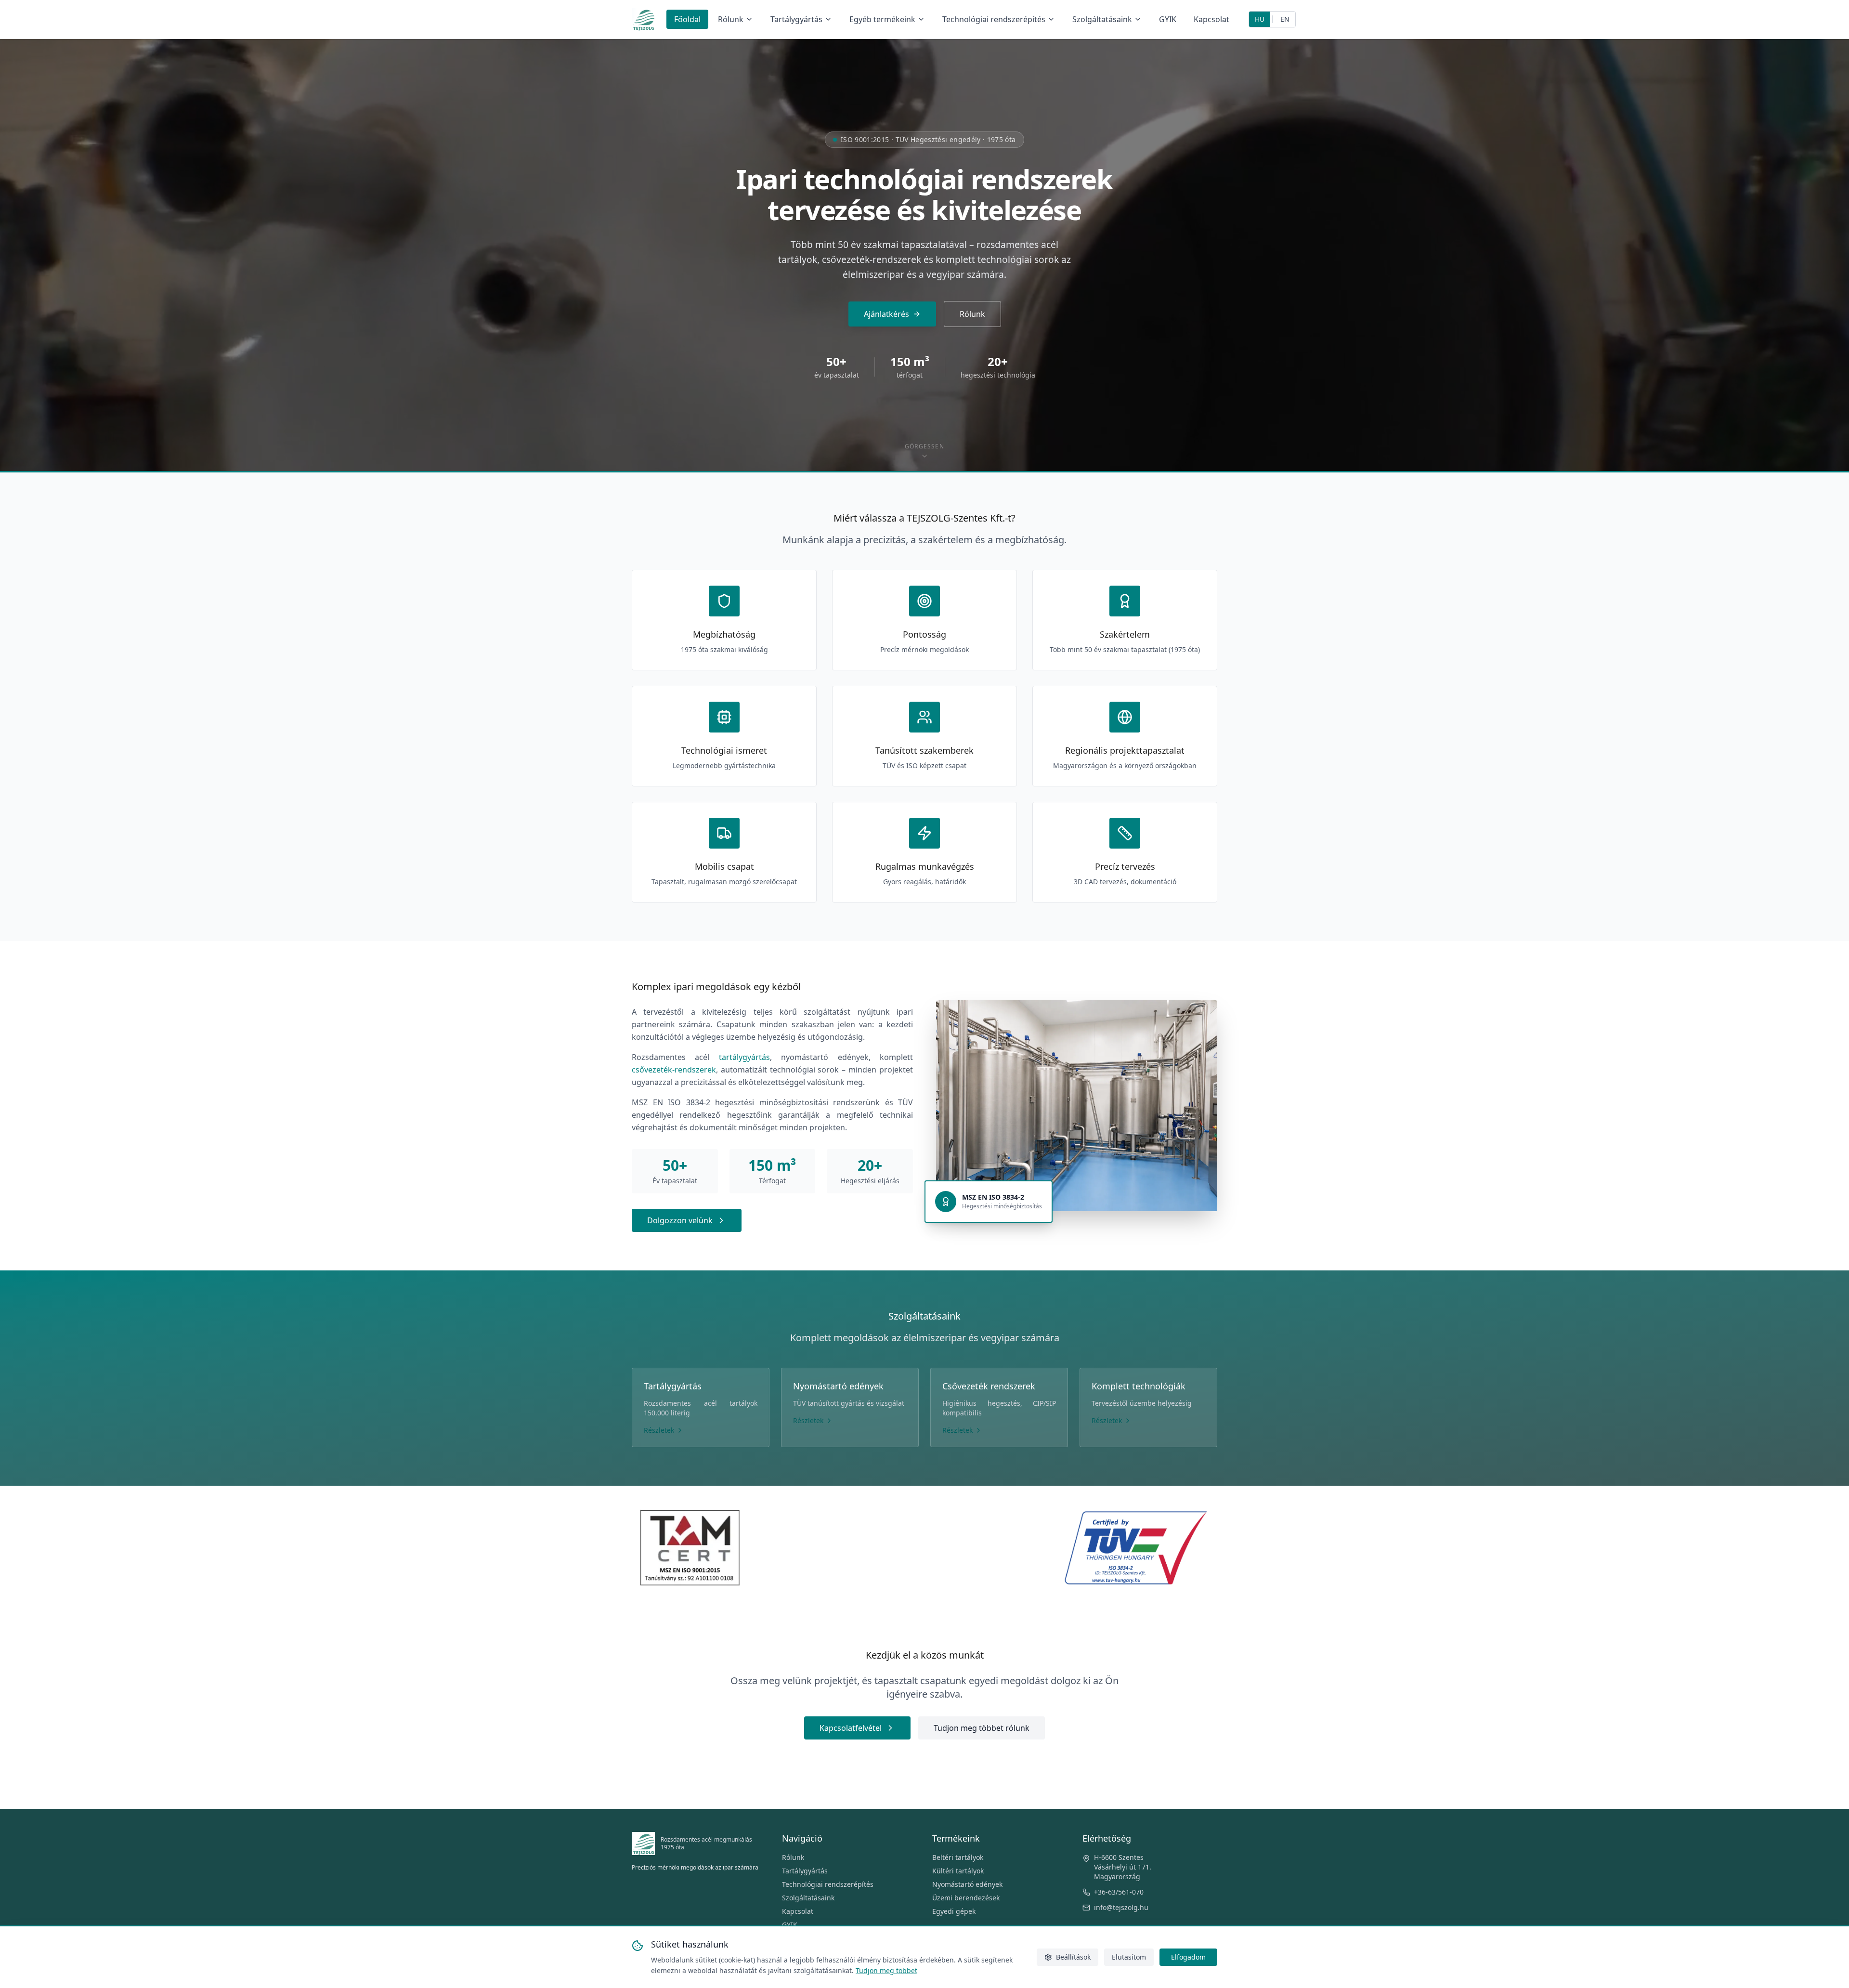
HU (1260, 19)
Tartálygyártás (796, 19)
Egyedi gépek (954, 1911)
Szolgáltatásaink (1102, 19)
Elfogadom (1188, 1957)
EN (1285, 19)
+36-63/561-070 (1119, 1892)
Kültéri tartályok (958, 1871)
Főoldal (687, 19)
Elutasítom (1129, 1957)
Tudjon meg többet (886, 1970)
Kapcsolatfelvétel (851, 1728)
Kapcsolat (1211, 19)
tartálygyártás (744, 1057)
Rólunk (731, 19)
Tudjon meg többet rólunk (982, 1728)
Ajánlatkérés (886, 314)
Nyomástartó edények (967, 1884)
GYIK (1168, 19)
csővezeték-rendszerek (674, 1070)
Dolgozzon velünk (680, 1220)
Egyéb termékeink (882, 19)
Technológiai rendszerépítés (994, 19)
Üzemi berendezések (966, 1898)
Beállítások (1073, 1957)
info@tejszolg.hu (1121, 1907)
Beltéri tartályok (958, 1857)
